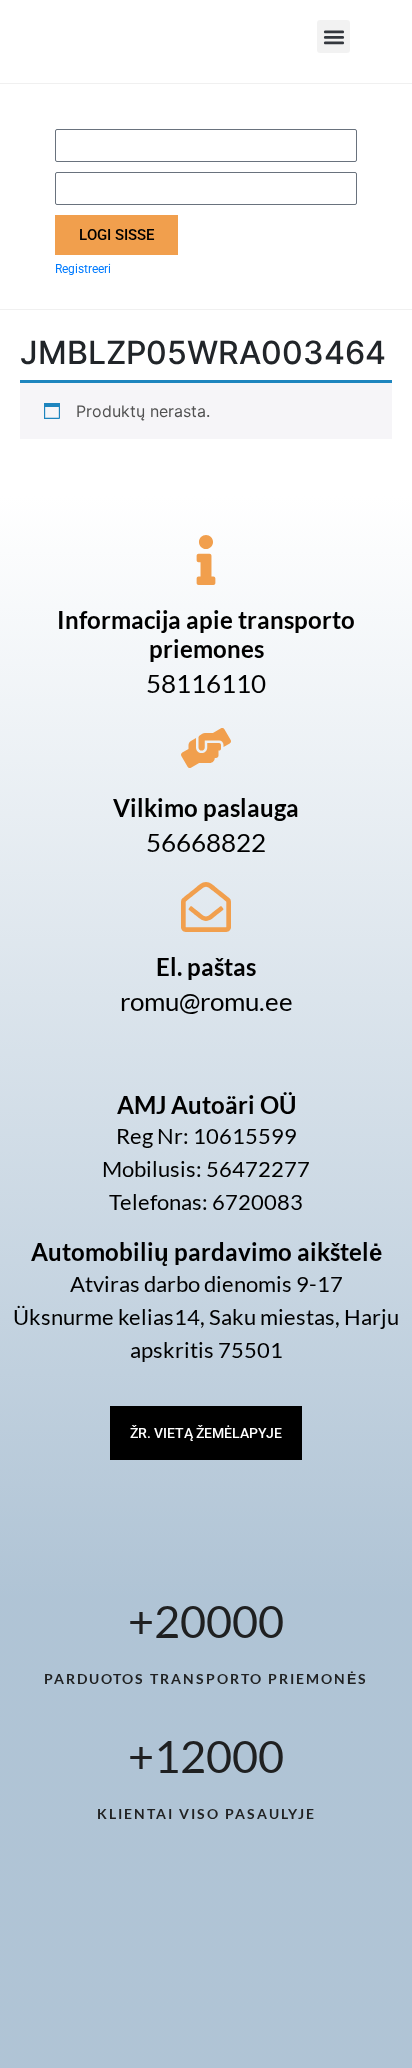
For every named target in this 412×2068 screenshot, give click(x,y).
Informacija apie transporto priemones (206, 634)
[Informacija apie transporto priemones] (206, 560)
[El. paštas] (206, 907)
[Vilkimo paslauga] (206, 748)
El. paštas (206, 966)
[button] (333, 36)
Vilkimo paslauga (206, 807)
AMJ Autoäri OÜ (206, 1104)
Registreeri (83, 269)
